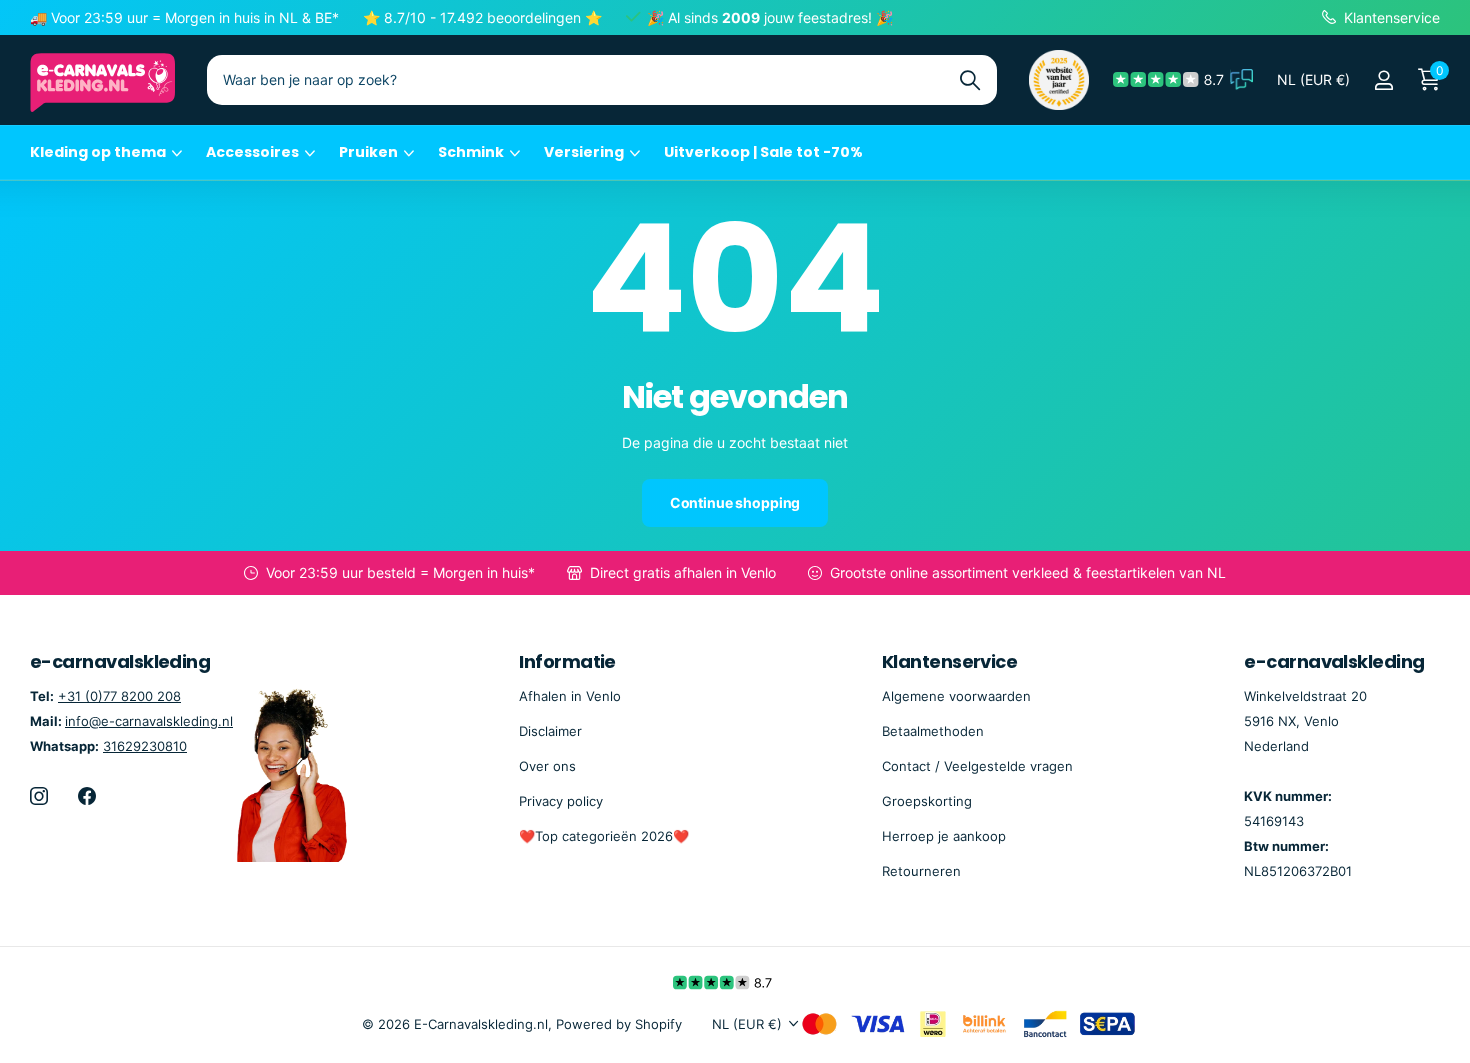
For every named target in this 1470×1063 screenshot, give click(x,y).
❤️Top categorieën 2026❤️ (604, 836)
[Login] (1383, 80)
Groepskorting (927, 801)
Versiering (584, 152)
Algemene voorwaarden (956, 696)
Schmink (471, 152)
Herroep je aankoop (944, 836)
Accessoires (252, 152)
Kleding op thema (98, 152)
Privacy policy (561, 801)
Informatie (567, 661)
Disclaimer (550, 731)
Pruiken (368, 152)
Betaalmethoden (933, 731)
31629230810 (145, 746)
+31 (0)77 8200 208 (119, 696)
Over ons (547, 766)
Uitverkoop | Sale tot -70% (763, 152)
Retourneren (921, 871)
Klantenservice (949, 661)
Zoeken (969, 80)
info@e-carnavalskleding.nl (149, 721)
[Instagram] (39, 796)
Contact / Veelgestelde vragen (977, 766)
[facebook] (87, 796)
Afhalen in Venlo (570, 696)
